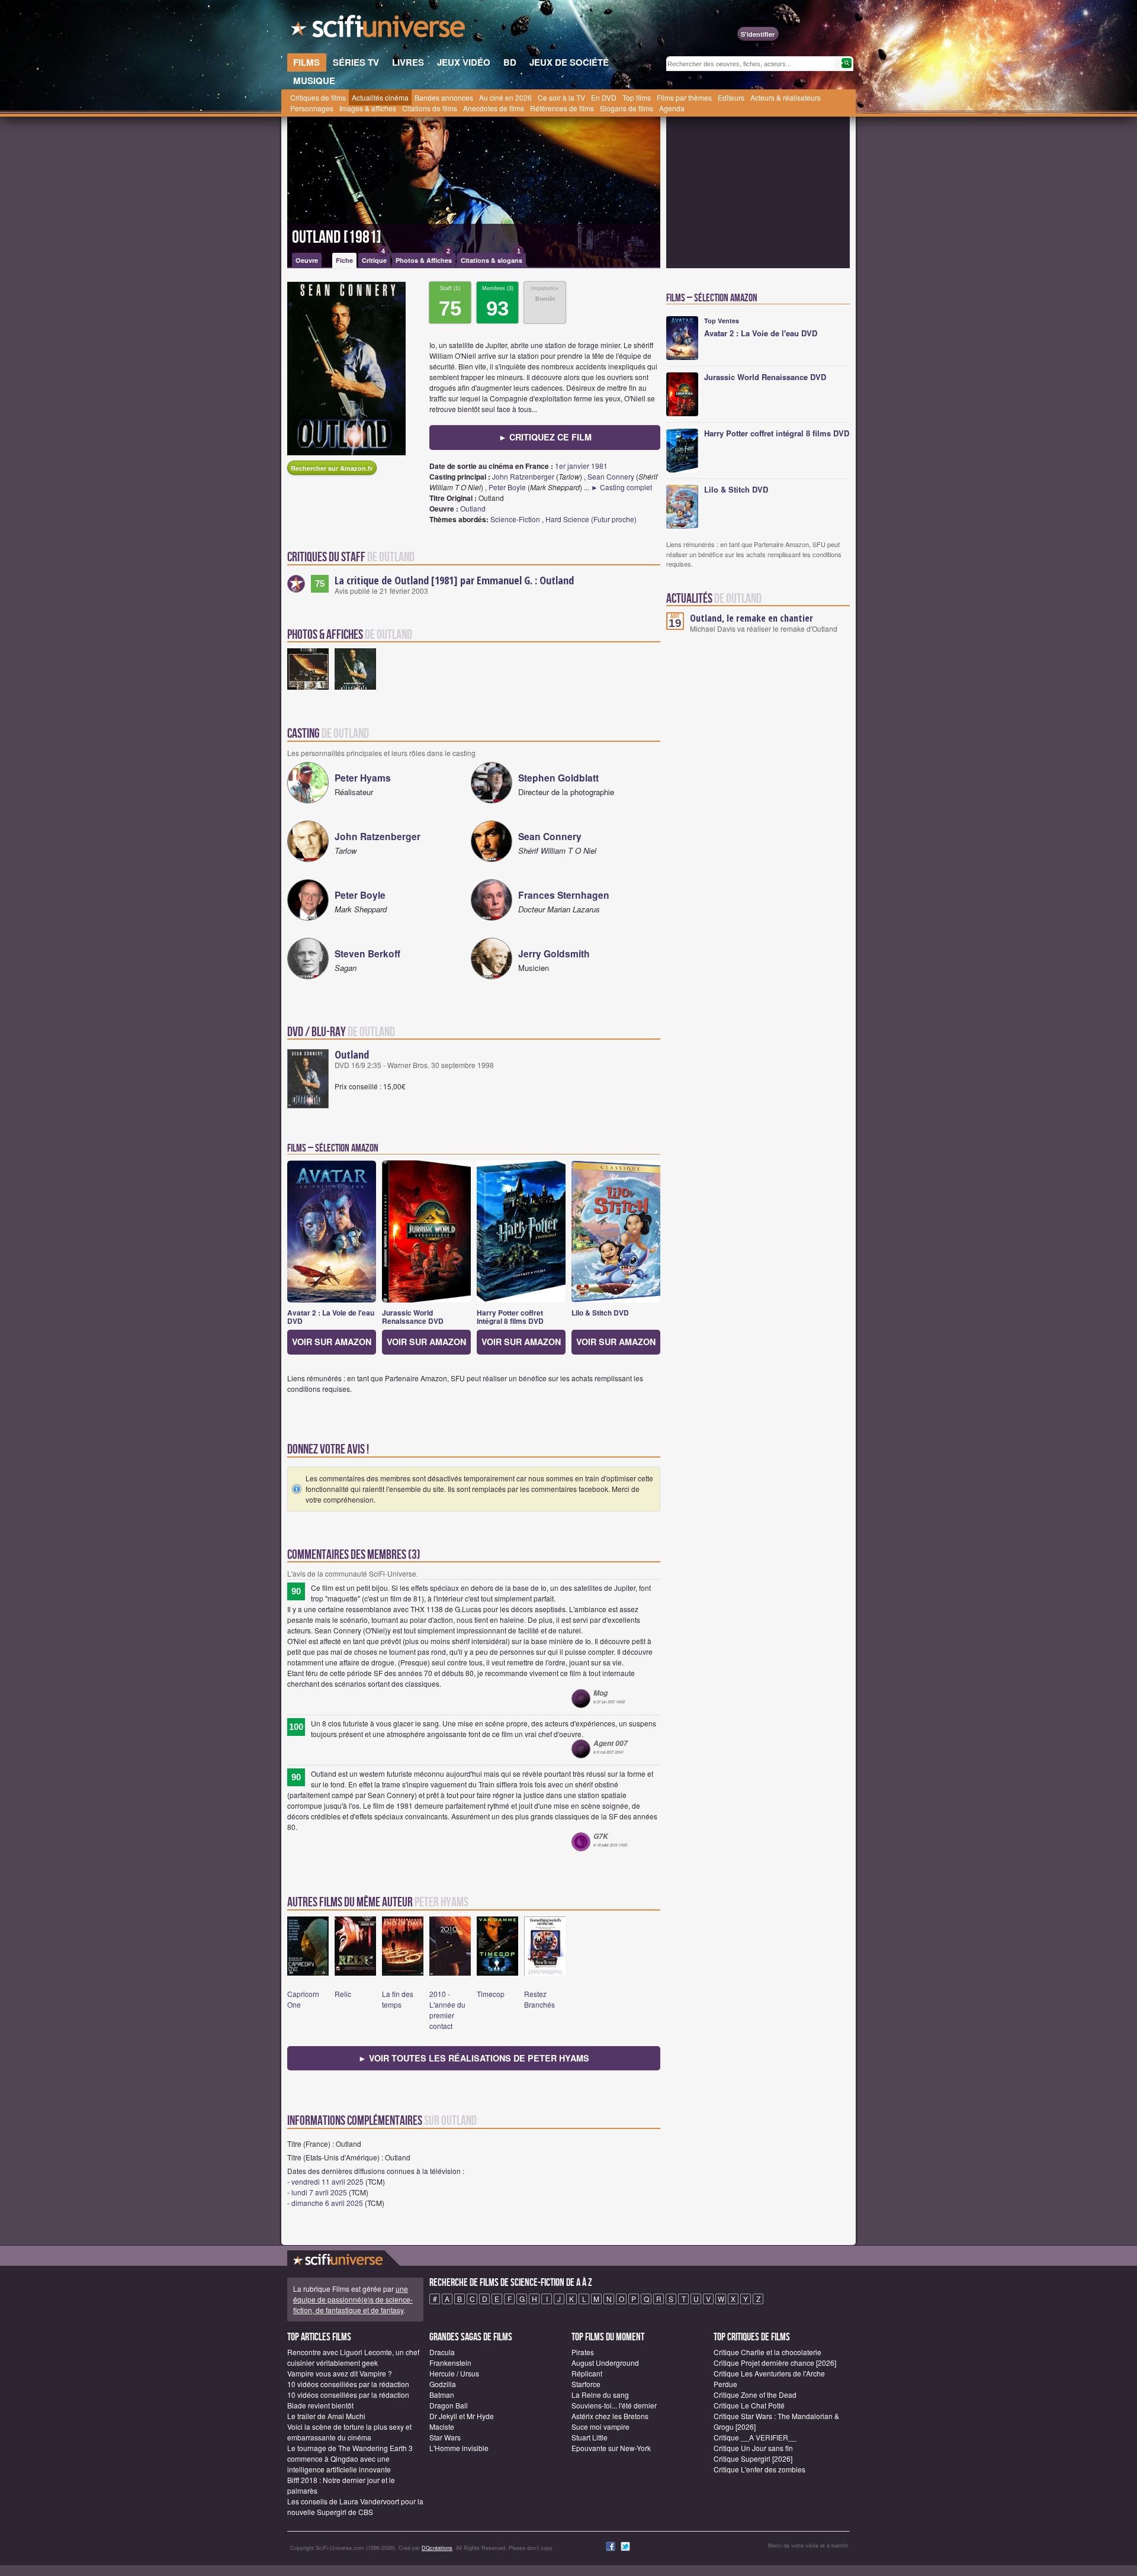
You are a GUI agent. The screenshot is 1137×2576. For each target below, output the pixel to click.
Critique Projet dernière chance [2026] (775, 2363)
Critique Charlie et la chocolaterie (767, 2352)
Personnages (312, 108)
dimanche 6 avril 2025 (327, 2203)
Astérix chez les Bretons (610, 2416)
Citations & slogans (492, 259)
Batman (442, 2395)
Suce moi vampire (600, 2427)
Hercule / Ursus (454, 2373)
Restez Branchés (539, 1999)
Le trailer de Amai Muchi (326, 2416)
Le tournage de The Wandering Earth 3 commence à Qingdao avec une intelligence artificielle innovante (350, 2458)
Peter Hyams (363, 778)
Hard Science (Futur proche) (591, 519)
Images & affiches (368, 108)
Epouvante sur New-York (611, 2448)
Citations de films (430, 108)
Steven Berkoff (367, 953)
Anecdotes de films (494, 108)
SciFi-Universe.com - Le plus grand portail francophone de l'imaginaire (379, 30)
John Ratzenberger (523, 476)
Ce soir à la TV (561, 97)
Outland (473, 508)
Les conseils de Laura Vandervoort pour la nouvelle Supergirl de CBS (355, 2506)
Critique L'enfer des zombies (759, 2469)
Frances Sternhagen (564, 895)
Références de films (562, 108)
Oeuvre (307, 260)
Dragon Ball (449, 2405)
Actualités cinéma (380, 97)
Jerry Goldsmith (554, 953)
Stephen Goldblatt (558, 778)
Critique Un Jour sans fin (753, 2448)
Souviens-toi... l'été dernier (614, 2405)
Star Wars (445, 2437)
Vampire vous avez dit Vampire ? (340, 2373)
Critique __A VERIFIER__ (755, 2437)
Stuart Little (590, 2437)
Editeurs (731, 97)
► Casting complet (622, 487)
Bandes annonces (444, 97)
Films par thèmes (684, 97)
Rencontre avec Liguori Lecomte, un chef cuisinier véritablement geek (353, 2357)
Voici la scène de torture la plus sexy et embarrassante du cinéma (349, 2432)
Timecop (491, 1994)
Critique (374, 259)
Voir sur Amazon (332, 1342)
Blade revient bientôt (320, 2405)
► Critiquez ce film (545, 437)
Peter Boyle (507, 487)
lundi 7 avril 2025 (319, 2192)
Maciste (442, 2427)
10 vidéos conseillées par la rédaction (348, 2384)
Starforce (586, 2384)
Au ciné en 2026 (505, 97)
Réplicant (587, 2373)
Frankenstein (450, 2363)
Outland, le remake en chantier (751, 618)
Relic (343, 1994)
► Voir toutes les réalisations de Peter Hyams (474, 2058)
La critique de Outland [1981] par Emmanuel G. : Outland (454, 580)
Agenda (672, 108)
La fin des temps (398, 1999)
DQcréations (437, 2548)
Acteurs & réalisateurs (786, 97)
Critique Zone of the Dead (755, 2395)
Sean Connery (611, 476)
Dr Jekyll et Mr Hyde (462, 2416)
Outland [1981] (337, 237)
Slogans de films (627, 108)
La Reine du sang (600, 2395)
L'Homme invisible (459, 2448)
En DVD (604, 97)
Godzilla (443, 2384)
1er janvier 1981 (581, 466)
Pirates (583, 2352)
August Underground (605, 2363)
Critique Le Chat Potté (749, 2405)
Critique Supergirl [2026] (753, 2458)
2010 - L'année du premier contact (447, 2010)
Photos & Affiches (424, 259)
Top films (637, 97)
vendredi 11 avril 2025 (327, 2181)
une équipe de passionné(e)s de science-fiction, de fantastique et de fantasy (353, 2299)
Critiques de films (318, 97)
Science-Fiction (515, 519)
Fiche (344, 260)
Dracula (442, 2352)
